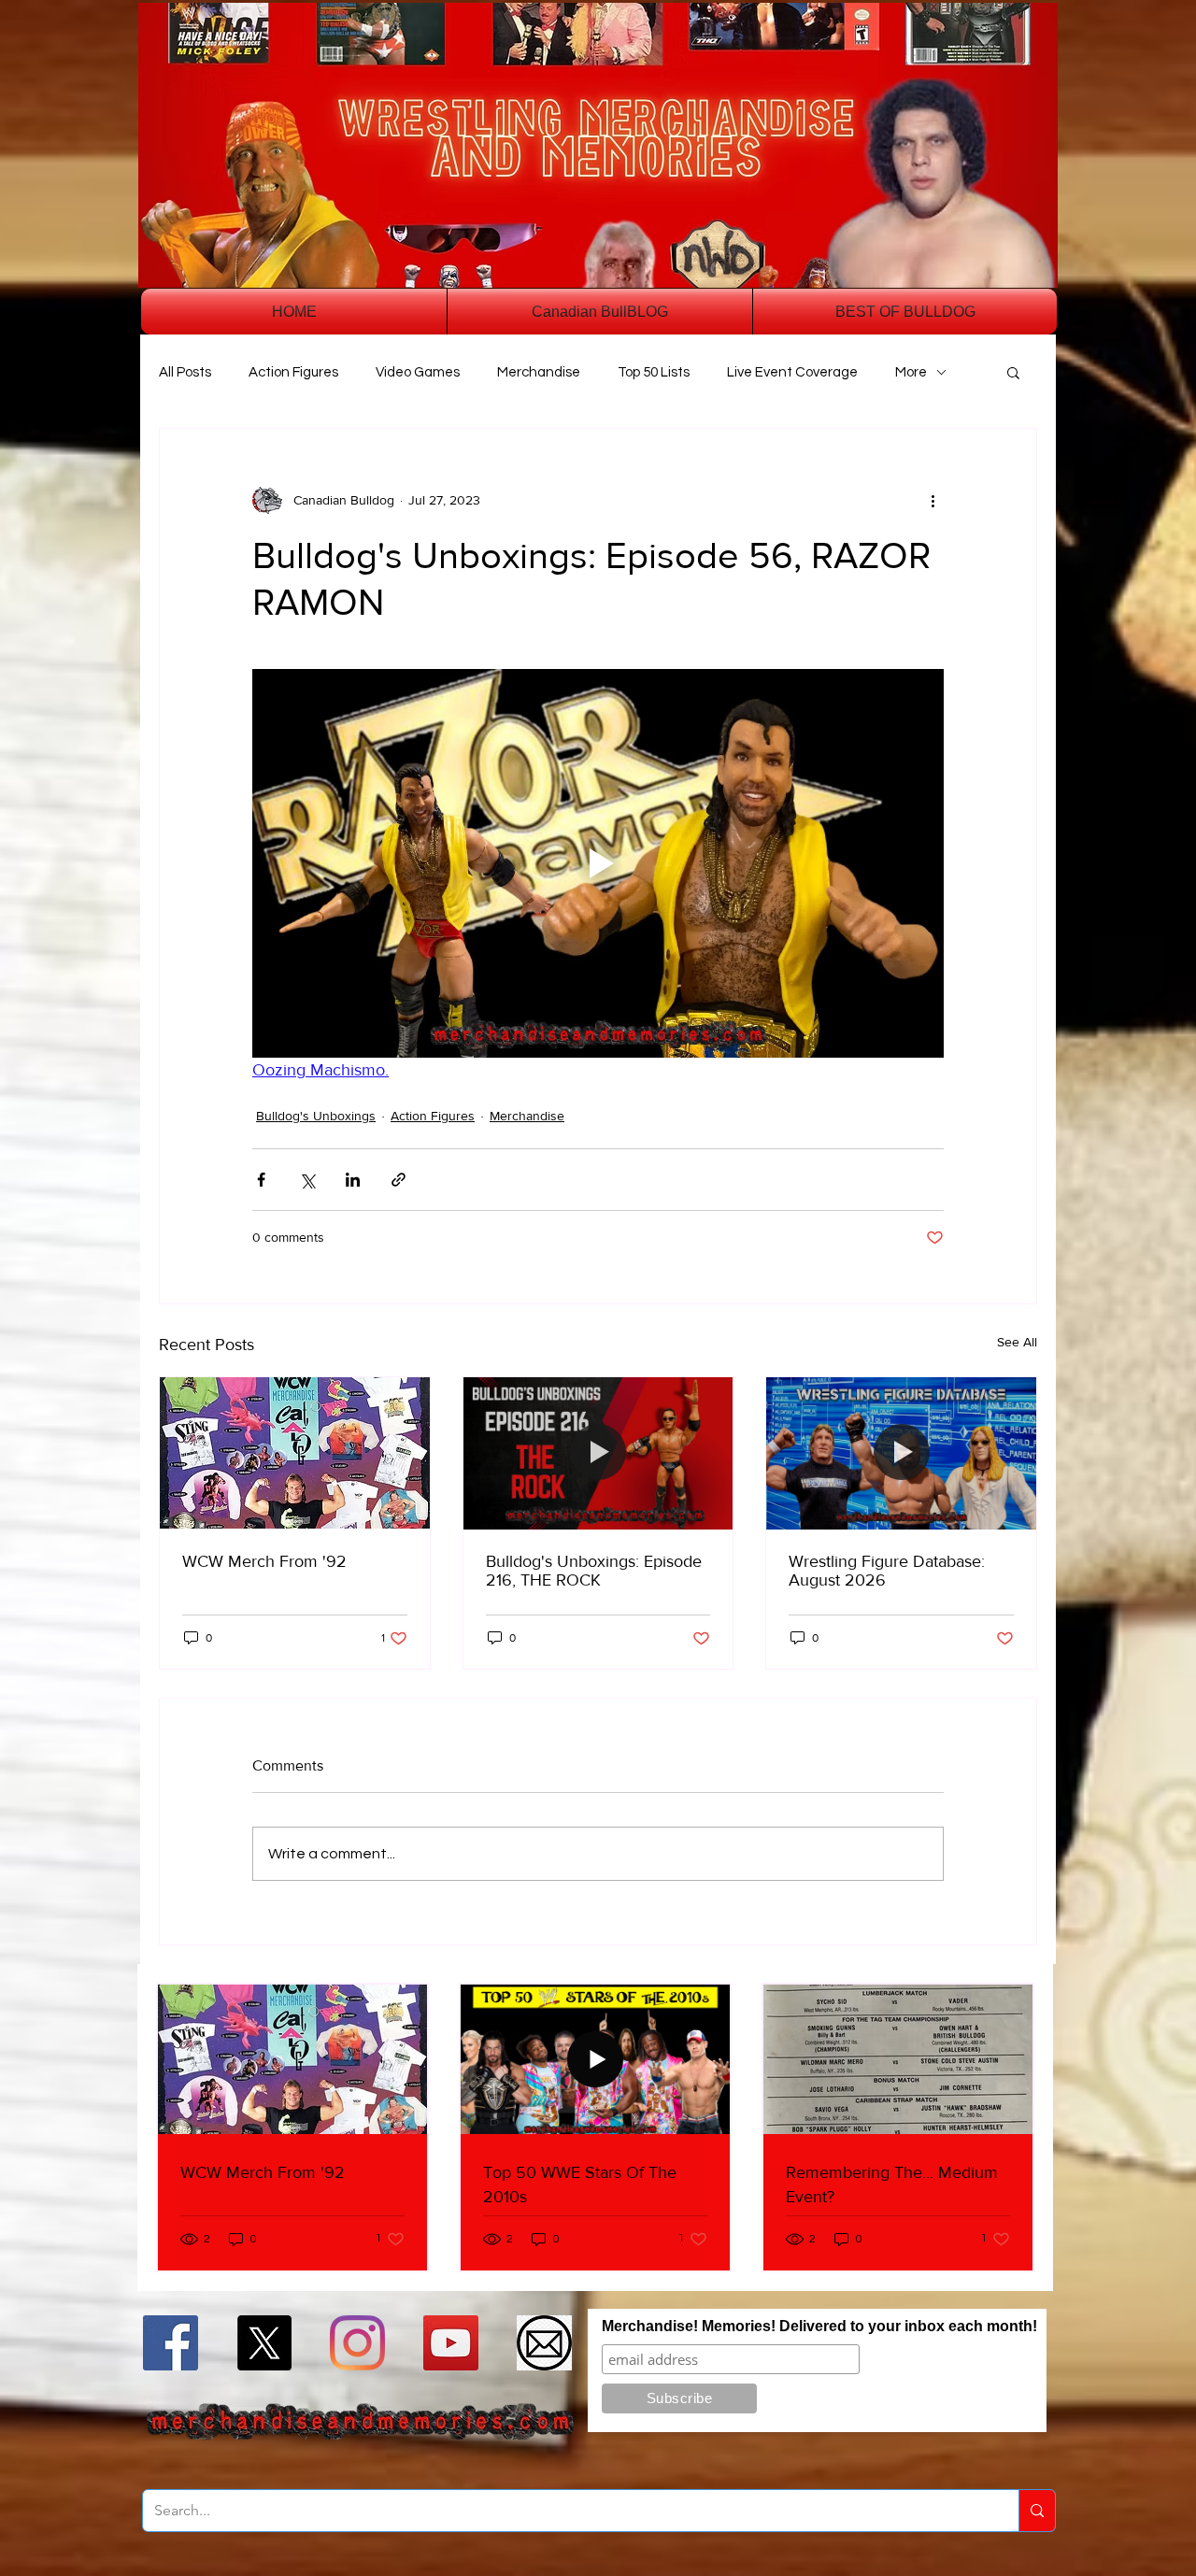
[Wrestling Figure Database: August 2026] (901, 1453)
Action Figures (293, 372)
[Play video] (598, 863)
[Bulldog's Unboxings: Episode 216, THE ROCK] (598, 1453)
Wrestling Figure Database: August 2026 (887, 1571)
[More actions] (933, 500)
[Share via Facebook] (261, 1180)
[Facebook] (171, 2343)
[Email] (544, 2343)
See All (1017, 1342)
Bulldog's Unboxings (316, 1116)
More (911, 372)
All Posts (185, 372)
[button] (1013, 372)
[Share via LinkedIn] (353, 1180)
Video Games (418, 372)
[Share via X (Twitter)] (307, 1180)
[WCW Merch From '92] (295, 1453)
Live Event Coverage (792, 372)
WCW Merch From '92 (264, 1561)
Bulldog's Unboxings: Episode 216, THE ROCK (594, 1571)
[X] (264, 2343)
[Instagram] (357, 2343)
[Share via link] (399, 1180)
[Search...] (1037, 2511)
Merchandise (539, 372)
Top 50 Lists (654, 372)
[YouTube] (451, 2343)
